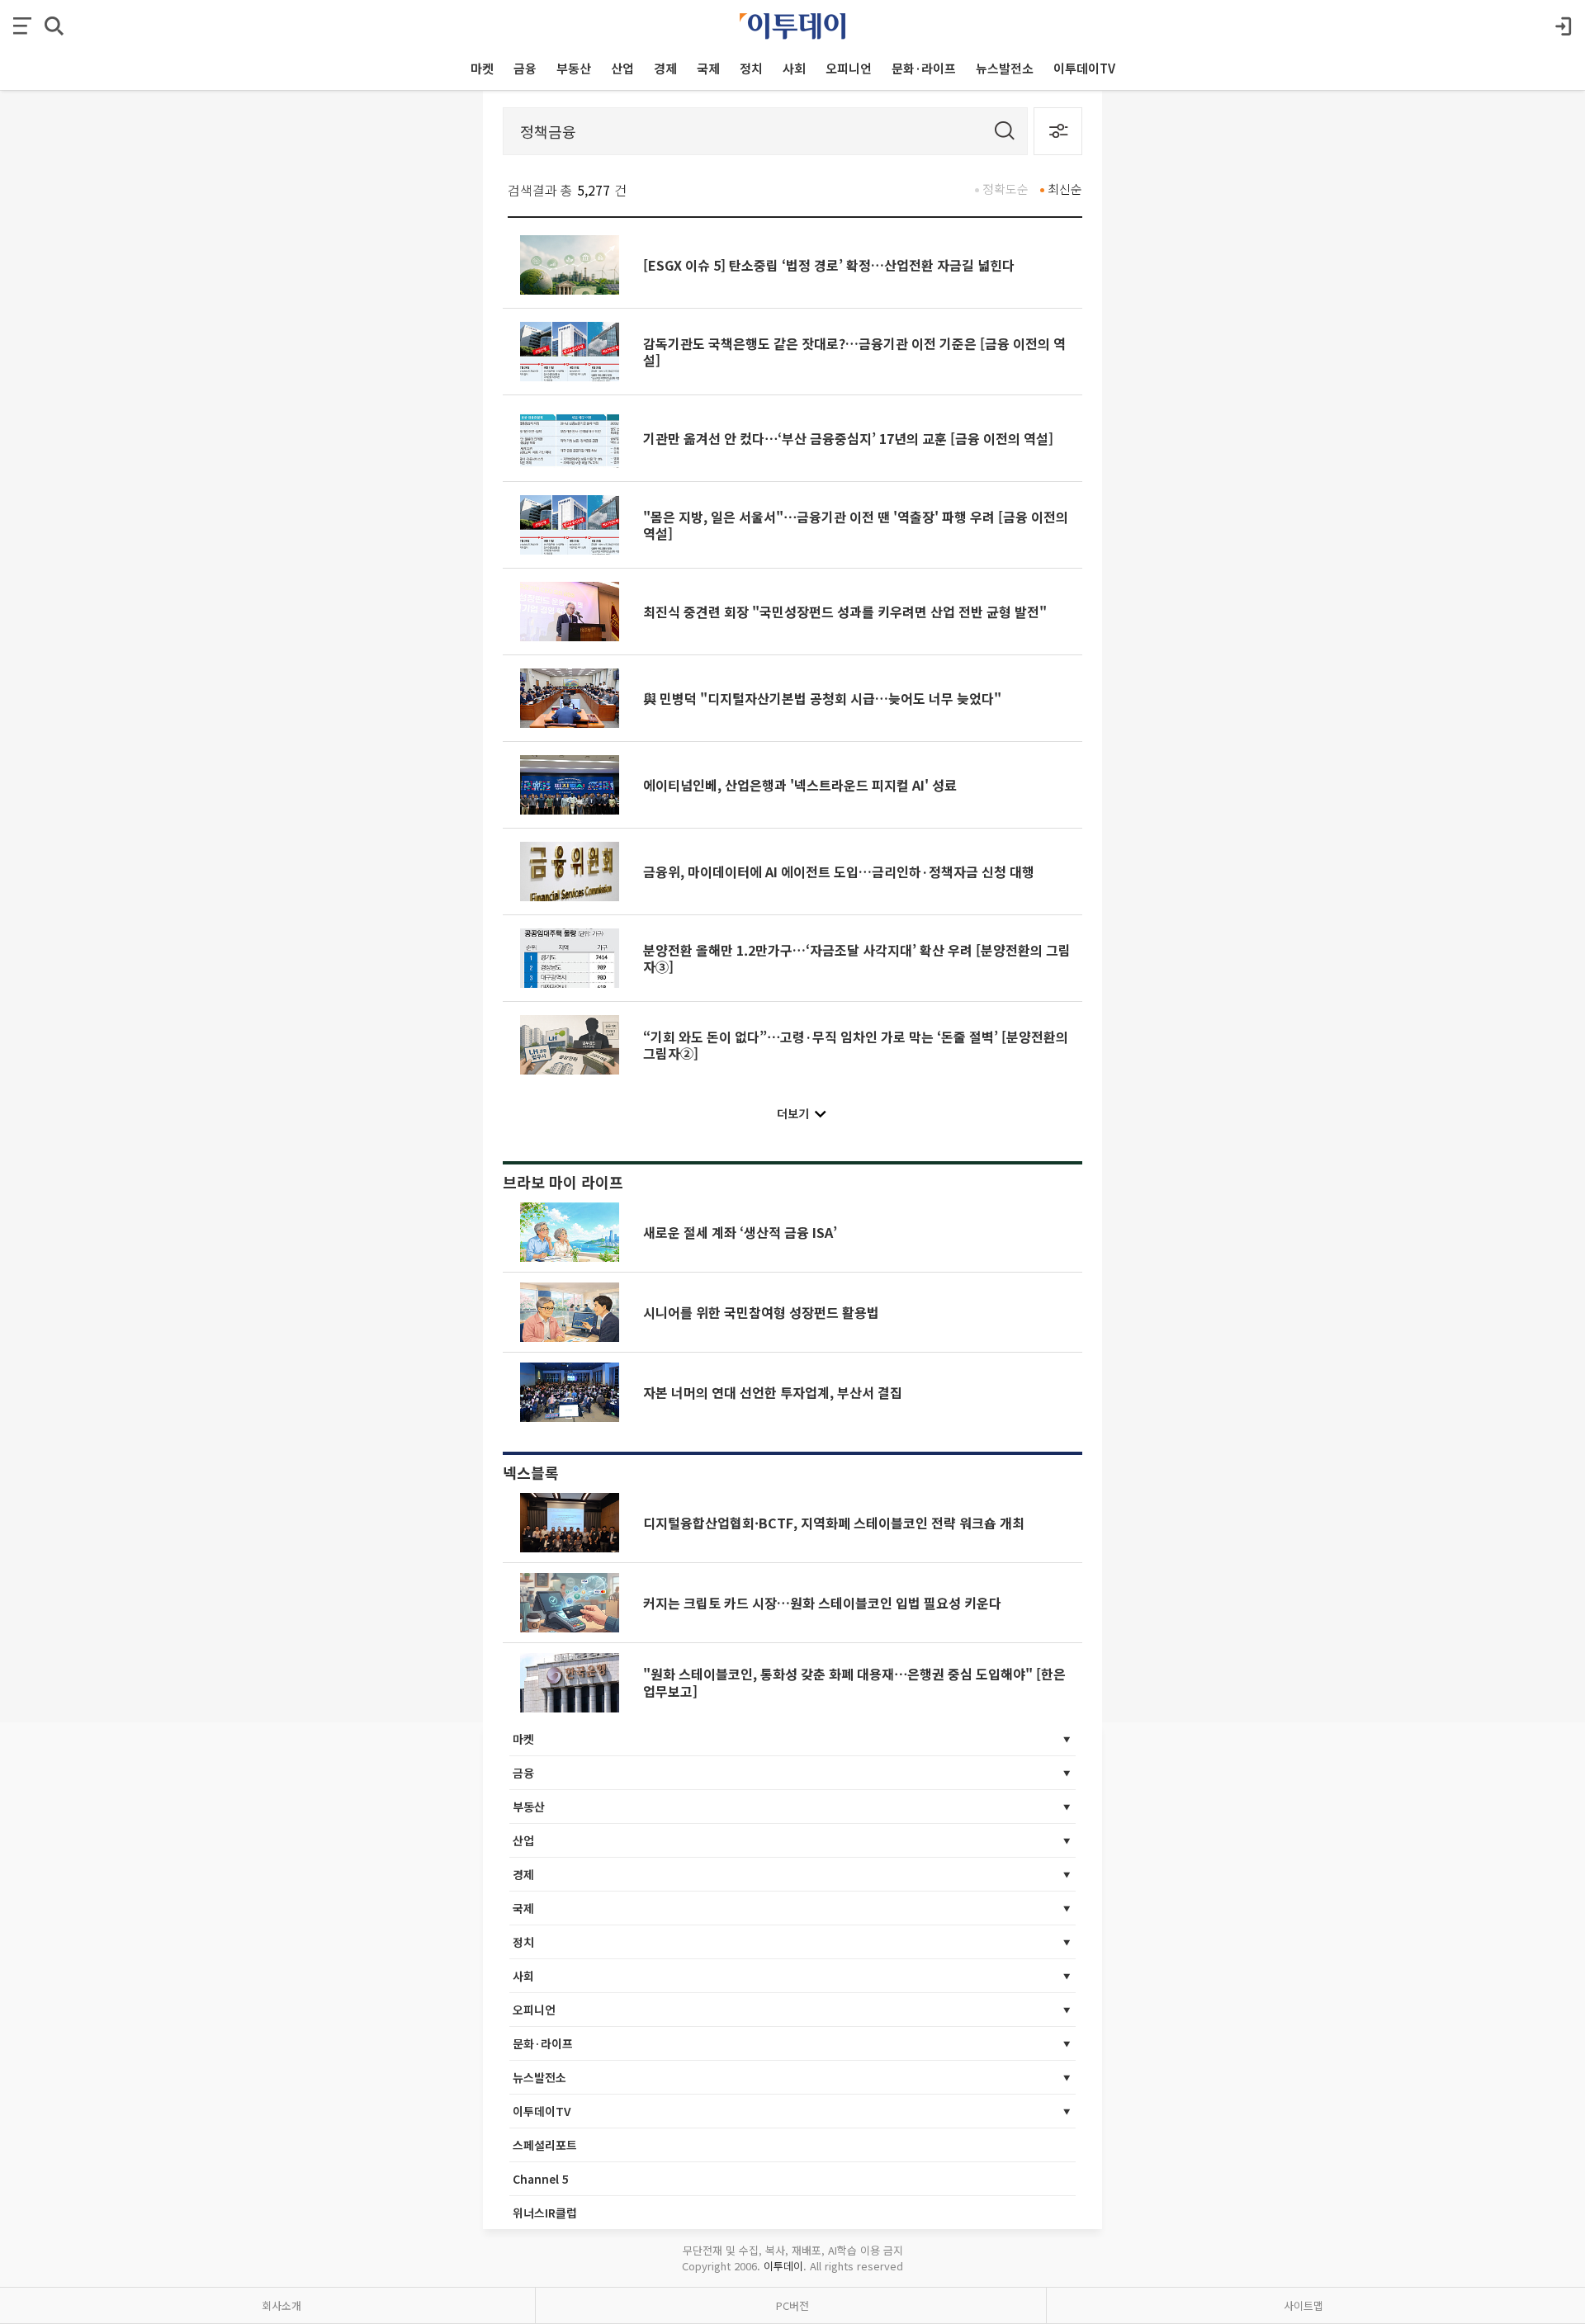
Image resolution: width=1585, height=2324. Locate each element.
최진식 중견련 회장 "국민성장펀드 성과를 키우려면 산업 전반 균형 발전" (845, 612)
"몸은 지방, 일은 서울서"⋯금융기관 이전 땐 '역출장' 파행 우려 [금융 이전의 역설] (856, 525)
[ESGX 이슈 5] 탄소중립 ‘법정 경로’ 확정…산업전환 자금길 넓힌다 (829, 265)
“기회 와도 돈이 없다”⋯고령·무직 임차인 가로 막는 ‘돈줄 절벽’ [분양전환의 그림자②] (856, 1045)
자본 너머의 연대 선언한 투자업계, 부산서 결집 (773, 1392)
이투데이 (783, 2266)
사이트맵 (1303, 2305)
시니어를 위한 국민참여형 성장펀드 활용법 (761, 1312)
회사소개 (282, 2305)
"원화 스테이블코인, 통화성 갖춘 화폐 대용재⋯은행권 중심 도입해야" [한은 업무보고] (854, 1682)
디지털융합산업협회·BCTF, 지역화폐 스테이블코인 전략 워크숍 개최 (834, 1523)
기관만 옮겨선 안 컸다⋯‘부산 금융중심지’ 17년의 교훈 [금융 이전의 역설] (848, 438)
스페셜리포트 (545, 2145)
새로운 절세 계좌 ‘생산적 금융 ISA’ (740, 1232)
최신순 (1065, 189)
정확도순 (1005, 189)
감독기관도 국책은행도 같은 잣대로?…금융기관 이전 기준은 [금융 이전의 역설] (854, 352)
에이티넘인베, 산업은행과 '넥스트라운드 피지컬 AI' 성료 (800, 785)
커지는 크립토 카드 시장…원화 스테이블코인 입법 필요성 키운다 (822, 1603)
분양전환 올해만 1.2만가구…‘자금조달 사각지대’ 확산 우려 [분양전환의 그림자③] (857, 958)
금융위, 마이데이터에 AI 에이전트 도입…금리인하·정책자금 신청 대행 (839, 871)
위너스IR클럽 (545, 2213)
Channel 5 (541, 2179)
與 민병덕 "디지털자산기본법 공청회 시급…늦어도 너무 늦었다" (822, 698)
